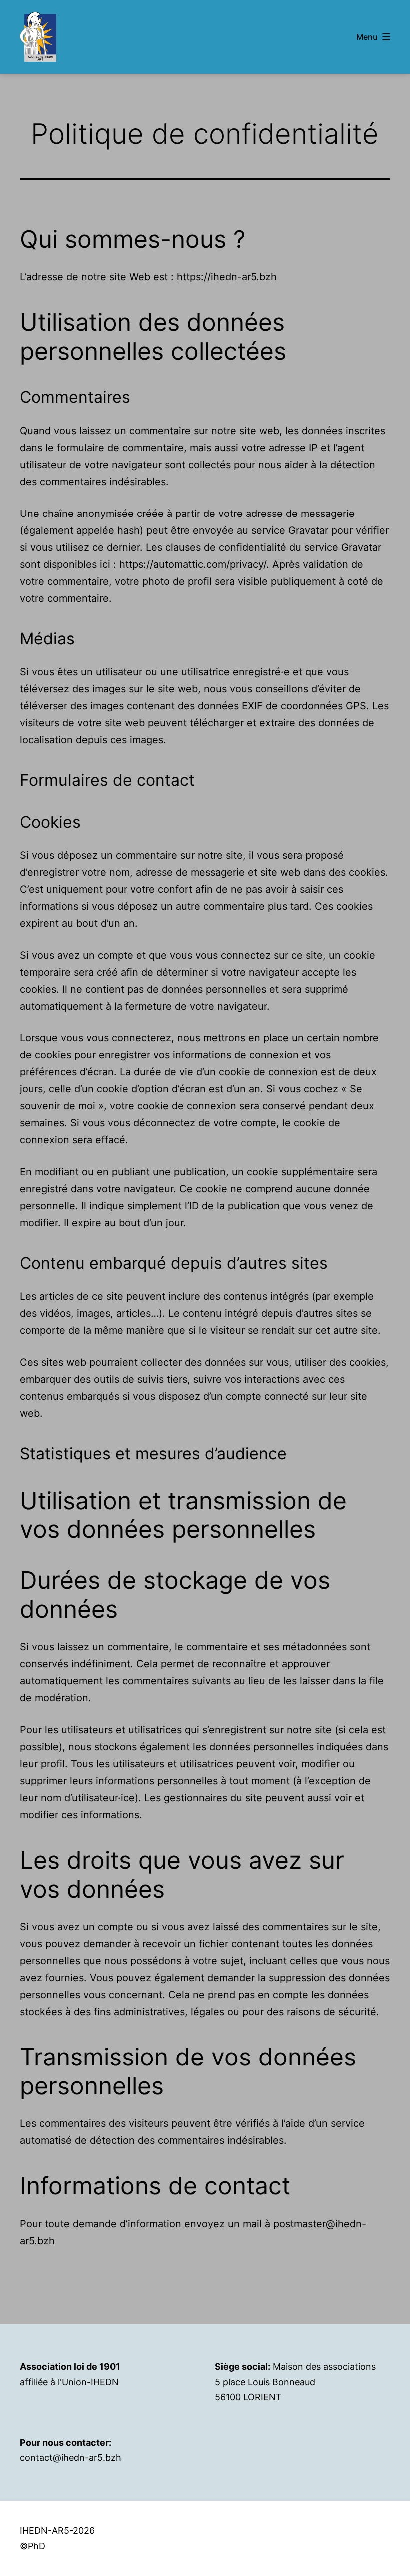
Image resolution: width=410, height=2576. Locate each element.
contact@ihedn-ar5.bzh (71, 2457)
